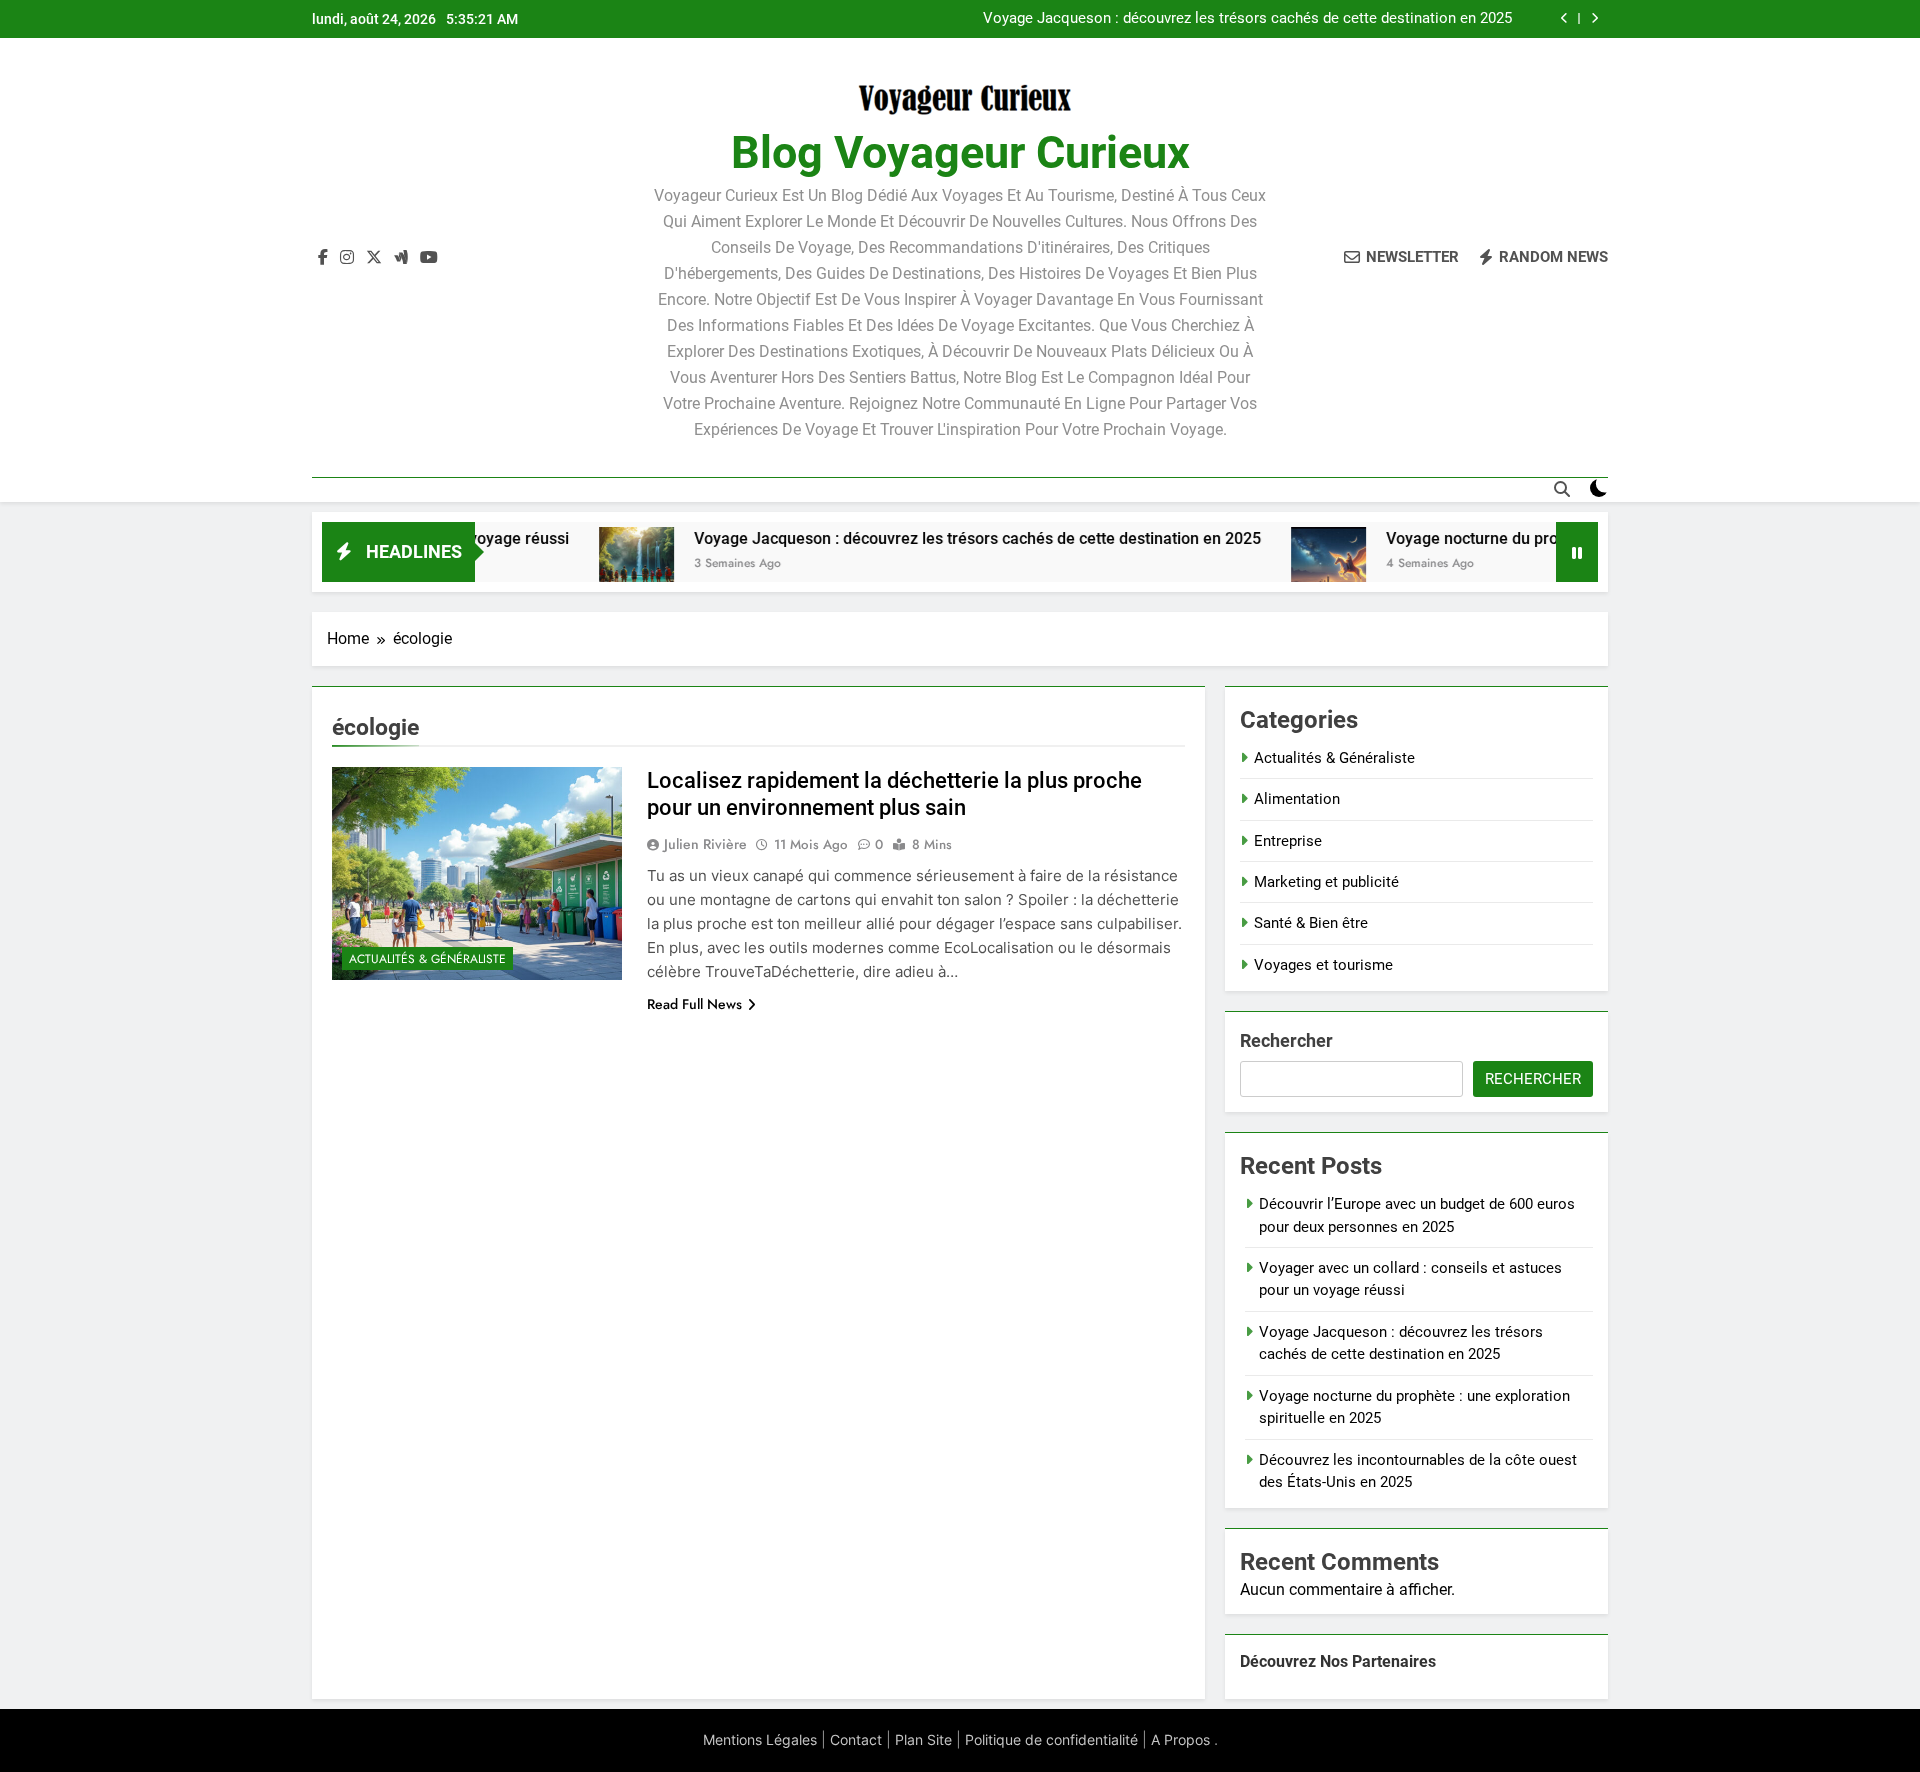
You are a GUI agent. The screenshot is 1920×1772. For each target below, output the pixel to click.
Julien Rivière (705, 844)
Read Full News (694, 1004)
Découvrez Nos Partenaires (1338, 1661)
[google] (401, 258)
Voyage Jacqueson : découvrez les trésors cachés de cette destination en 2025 (910, 538)
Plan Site (923, 1739)
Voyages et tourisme (1323, 965)
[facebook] (323, 258)
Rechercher (1286, 1040)
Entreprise (1288, 841)
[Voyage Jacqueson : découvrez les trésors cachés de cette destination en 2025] (569, 564)
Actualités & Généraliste (427, 959)
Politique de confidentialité (1051, 1739)
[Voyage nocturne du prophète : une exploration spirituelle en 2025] (1261, 564)
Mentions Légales (760, 1739)
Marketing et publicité (1326, 882)
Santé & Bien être (1311, 923)
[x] (374, 258)
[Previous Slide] (1564, 18)
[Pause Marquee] (1577, 552)
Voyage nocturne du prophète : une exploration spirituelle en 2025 (1293, 23)
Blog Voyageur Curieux (960, 152)
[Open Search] (1562, 489)
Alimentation (1297, 799)
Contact (856, 1739)
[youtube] (429, 258)
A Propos (1180, 1739)
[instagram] (347, 258)
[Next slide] (1594, 18)
